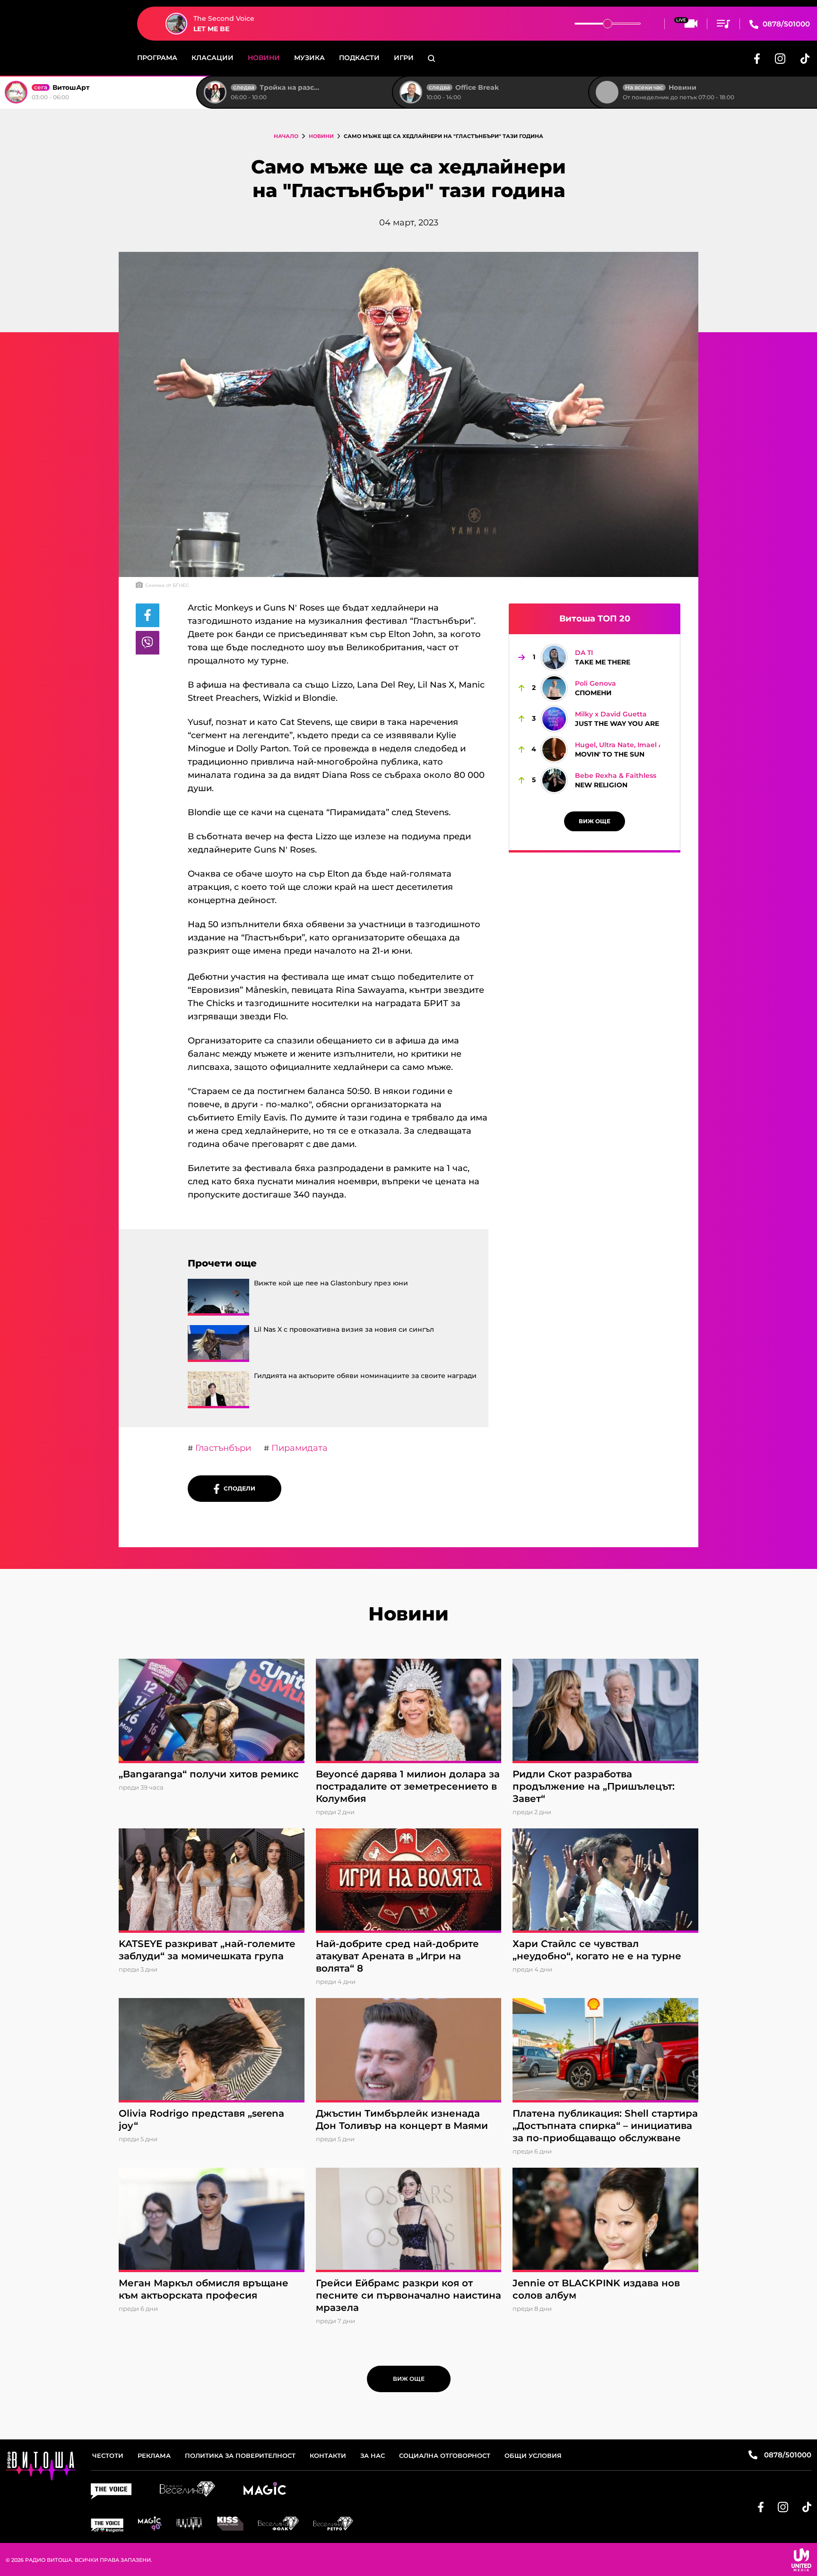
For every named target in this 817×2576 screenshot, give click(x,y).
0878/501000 (785, 24)
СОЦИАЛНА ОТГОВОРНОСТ (445, 2455)
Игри (404, 58)
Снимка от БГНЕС (167, 585)
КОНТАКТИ (328, 2455)
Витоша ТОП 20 (595, 619)
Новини (264, 58)
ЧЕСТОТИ (108, 2455)
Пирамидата (298, 1448)
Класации (213, 58)
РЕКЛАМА (154, 2455)
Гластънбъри (222, 1448)
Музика (309, 58)
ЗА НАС (373, 2455)
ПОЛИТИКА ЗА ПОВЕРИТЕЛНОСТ (240, 2455)
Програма (157, 58)
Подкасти (359, 58)
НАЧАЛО (286, 136)
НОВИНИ (321, 136)
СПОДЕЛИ (237, 1488)
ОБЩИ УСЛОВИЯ (533, 2455)
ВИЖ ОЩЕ (595, 821)
